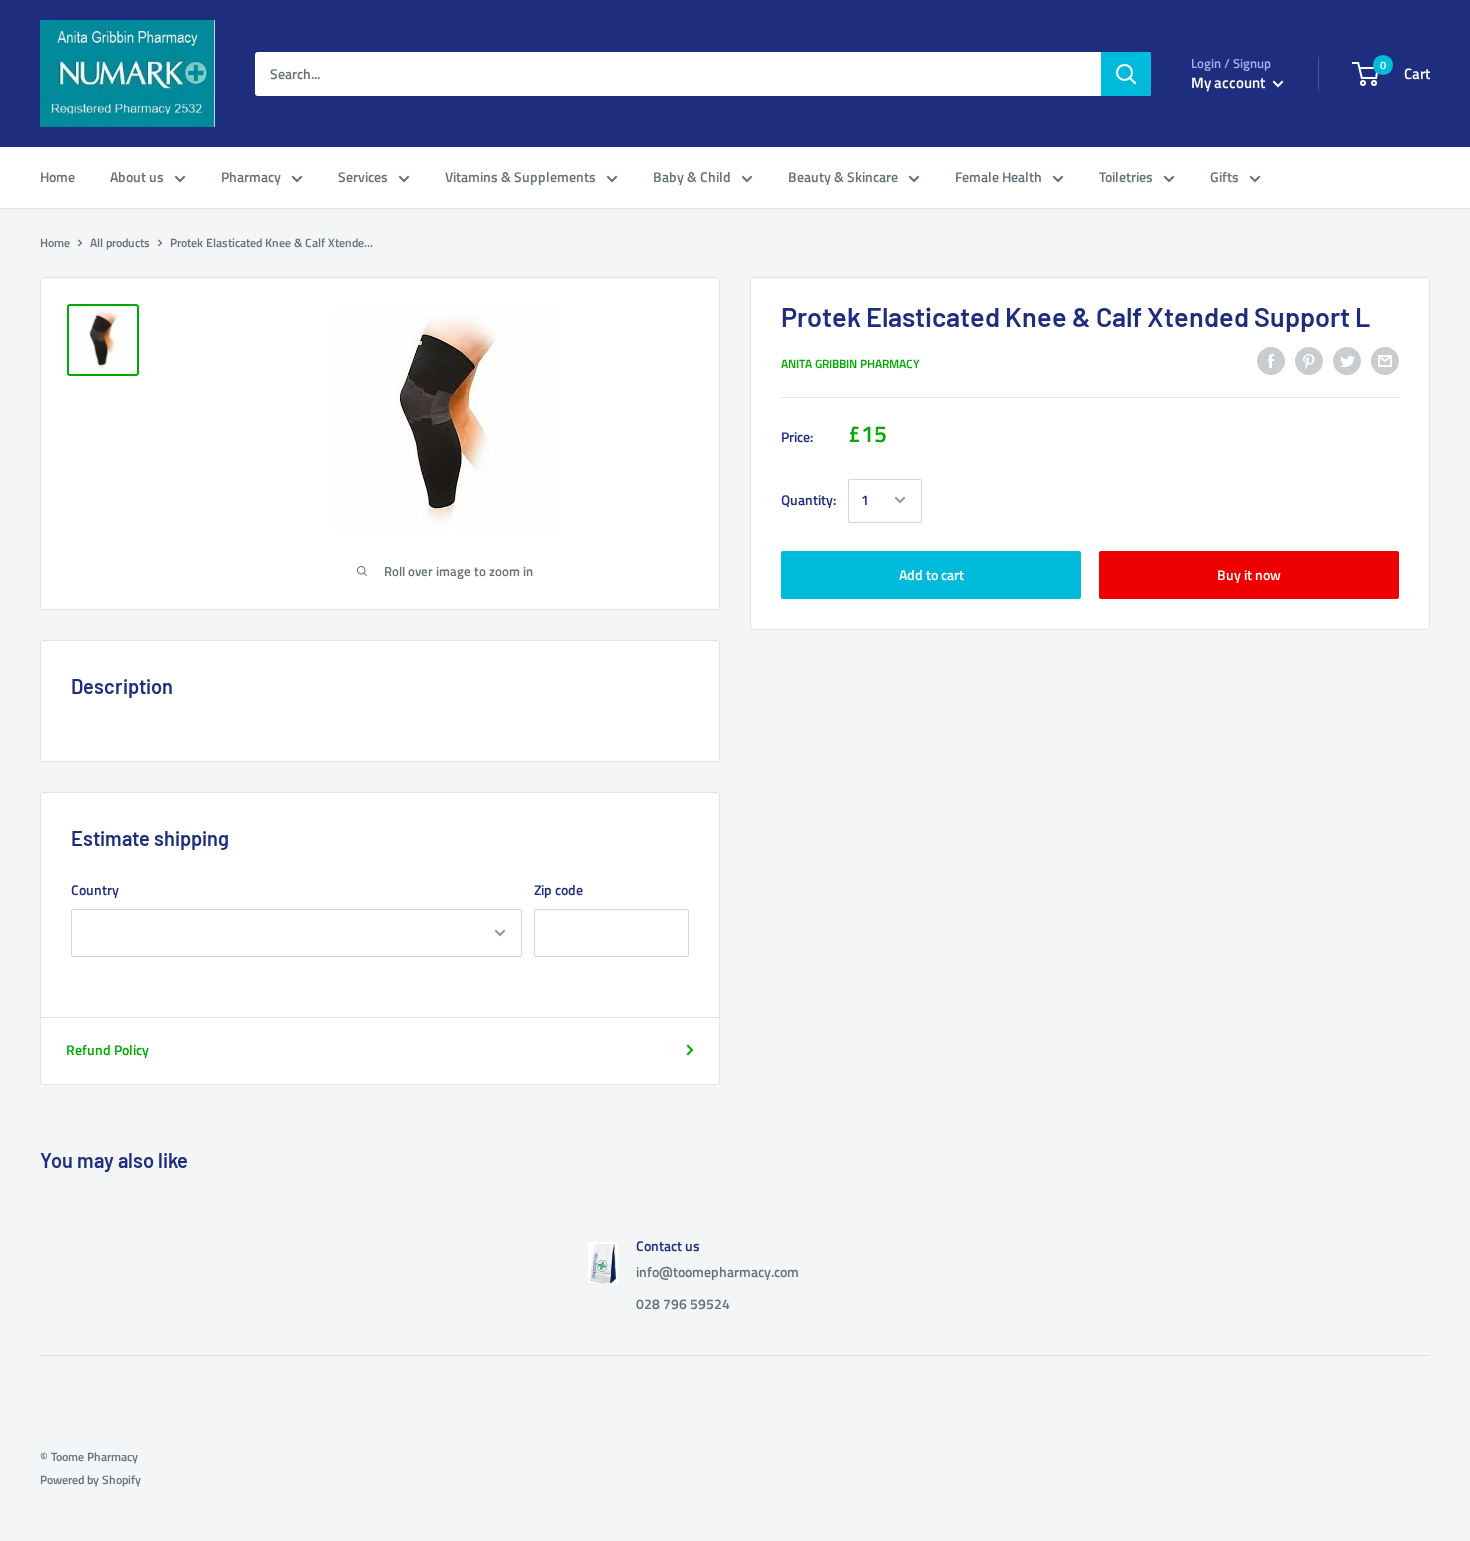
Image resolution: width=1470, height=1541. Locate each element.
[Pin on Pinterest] (1309, 361)
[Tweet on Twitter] (1347, 361)
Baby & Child (692, 176)
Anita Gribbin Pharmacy (850, 363)
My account (1229, 82)
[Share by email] (1385, 361)
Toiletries (1126, 176)
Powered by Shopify (90, 1479)
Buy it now (1249, 573)
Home (57, 176)
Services (363, 176)
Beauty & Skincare (843, 176)
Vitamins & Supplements (520, 176)
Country (95, 889)
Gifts (1224, 176)
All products (120, 242)
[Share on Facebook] (1271, 361)
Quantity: (808, 499)
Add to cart (931, 573)
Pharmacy (251, 176)
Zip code (558, 889)
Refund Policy (107, 1049)
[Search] (1126, 74)
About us (137, 176)
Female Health (998, 176)
